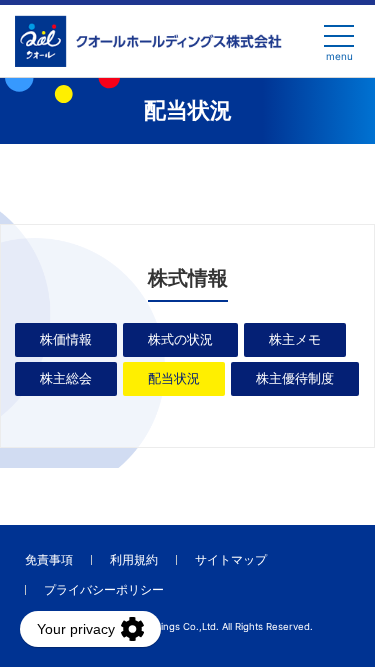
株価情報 (66, 339)
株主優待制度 (295, 378)
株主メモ (295, 339)
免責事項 (49, 559)
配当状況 (174, 378)
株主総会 (66, 378)
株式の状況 (180, 339)
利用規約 (134, 559)
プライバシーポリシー (104, 589)
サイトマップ (231, 559)
